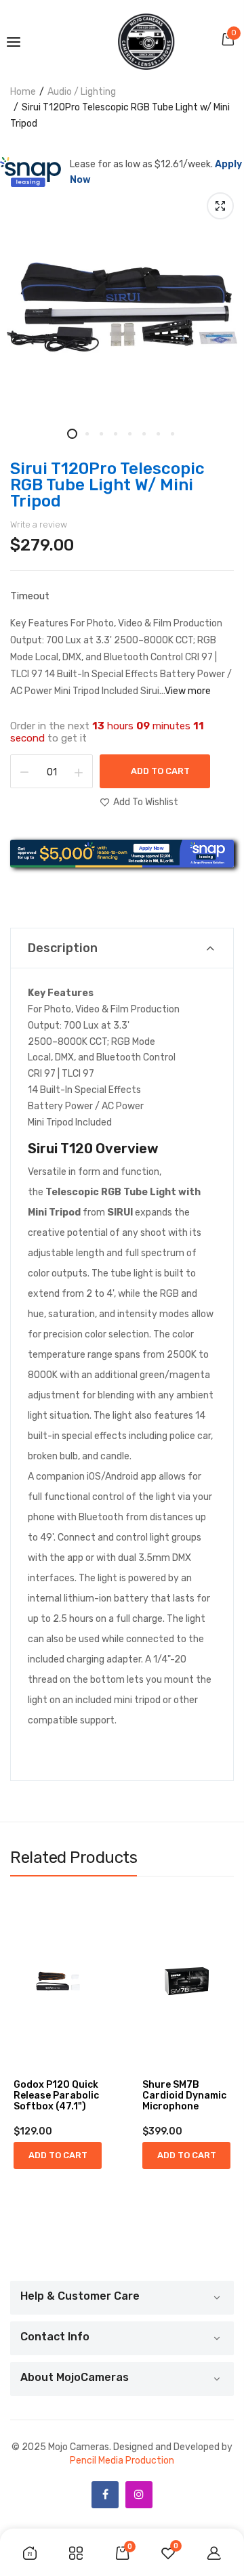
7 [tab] (158, 434)
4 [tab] (115, 434)
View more (188, 691)
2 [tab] (86, 434)
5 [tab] (129, 434)
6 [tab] (143, 434)
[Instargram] (139, 2495)
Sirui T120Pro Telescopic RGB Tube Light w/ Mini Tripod (107, 485)
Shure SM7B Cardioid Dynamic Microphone (184, 2096)
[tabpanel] (122, 307)
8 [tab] (172, 434)
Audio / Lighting (82, 92)
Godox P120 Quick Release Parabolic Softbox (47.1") (56, 2096)
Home (23, 92)
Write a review (39, 524)
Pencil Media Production (122, 2461)
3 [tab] (101, 434)
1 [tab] (72, 434)
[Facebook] (105, 2495)
